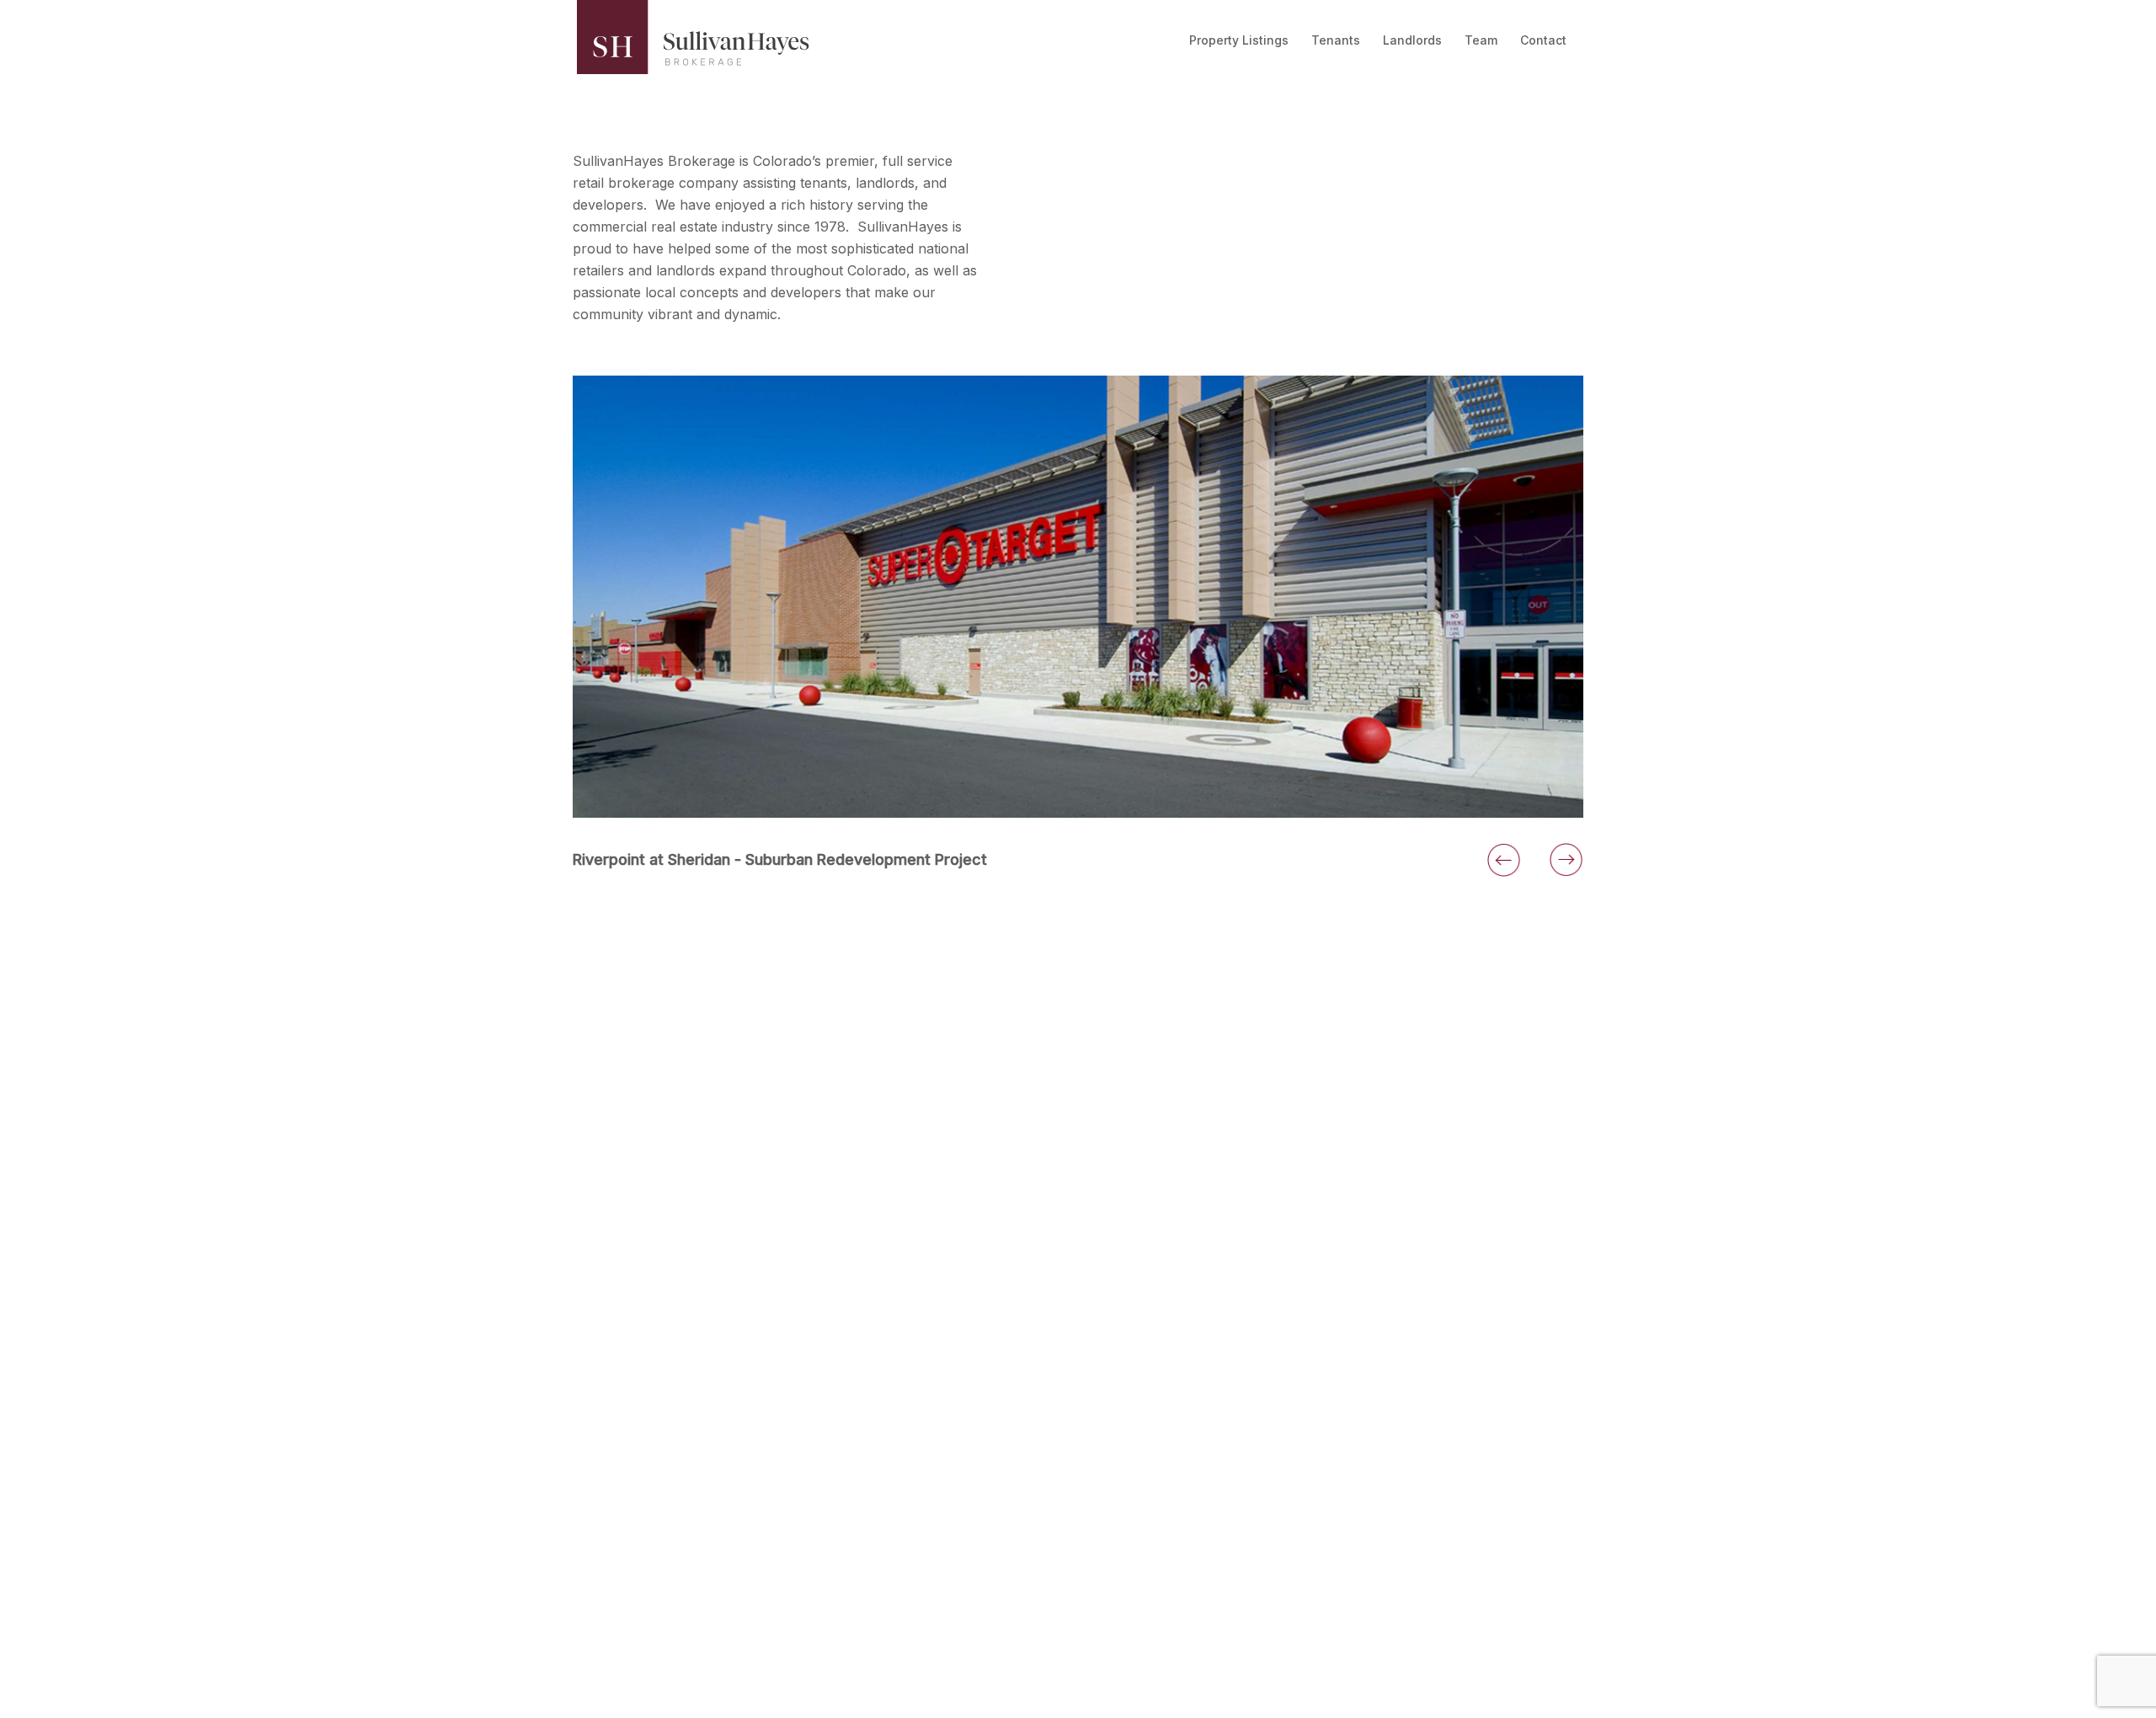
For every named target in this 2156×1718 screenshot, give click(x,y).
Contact (1543, 40)
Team (1481, 40)
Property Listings (1239, 40)
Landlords (1412, 40)
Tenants (1336, 40)
